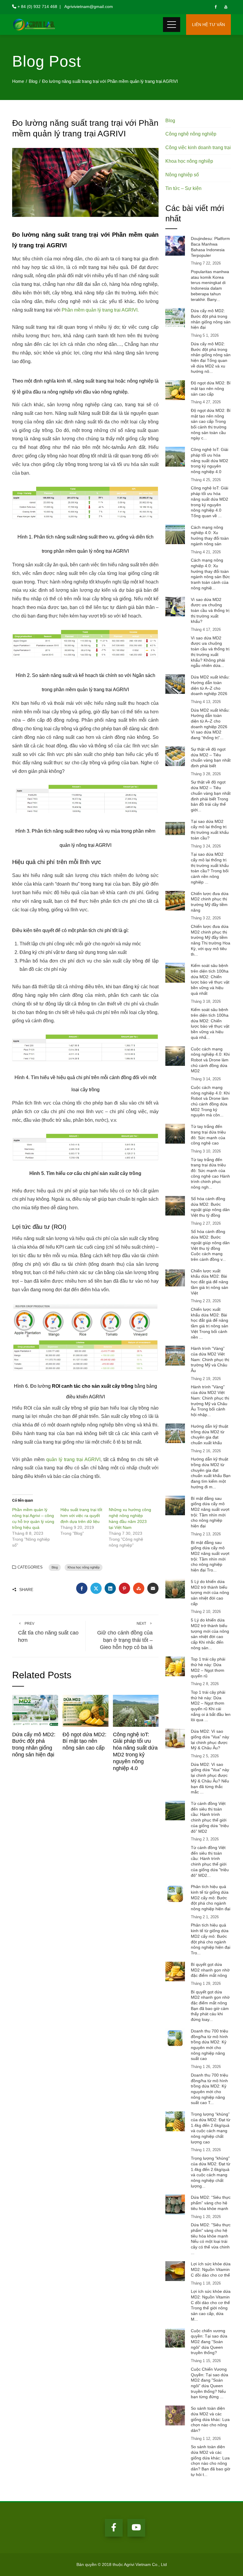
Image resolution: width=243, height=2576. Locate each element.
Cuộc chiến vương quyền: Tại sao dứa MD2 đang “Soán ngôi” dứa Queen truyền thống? (209, 2342)
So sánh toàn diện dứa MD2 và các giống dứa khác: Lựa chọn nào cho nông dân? (210, 2419)
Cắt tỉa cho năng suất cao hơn (48, 1632)
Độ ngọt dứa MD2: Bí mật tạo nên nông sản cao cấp (84, 1741)
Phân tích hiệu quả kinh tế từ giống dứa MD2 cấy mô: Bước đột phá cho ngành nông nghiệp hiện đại (211, 1898)
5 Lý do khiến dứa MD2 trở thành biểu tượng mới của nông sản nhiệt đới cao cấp (210, 1593)
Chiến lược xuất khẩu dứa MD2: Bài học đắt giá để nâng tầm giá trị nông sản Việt (210, 1282)
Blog (55, 1567)
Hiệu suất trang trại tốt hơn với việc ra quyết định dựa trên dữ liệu (81, 1516)
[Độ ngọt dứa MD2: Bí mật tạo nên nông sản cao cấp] (85, 1710)
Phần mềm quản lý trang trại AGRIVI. (100, 310)
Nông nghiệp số (182, 175)
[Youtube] (136, 2528)
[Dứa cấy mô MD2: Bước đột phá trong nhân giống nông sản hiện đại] (35, 1710)
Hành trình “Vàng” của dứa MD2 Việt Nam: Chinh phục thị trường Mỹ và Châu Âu (210, 1359)
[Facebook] (114, 2528)
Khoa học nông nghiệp (84, 1567)
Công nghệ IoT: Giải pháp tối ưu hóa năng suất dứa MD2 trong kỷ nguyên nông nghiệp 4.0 (210, 461)
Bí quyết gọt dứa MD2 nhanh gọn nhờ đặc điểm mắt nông (210, 1970)
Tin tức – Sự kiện (183, 188)
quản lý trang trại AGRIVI (73, 1459)
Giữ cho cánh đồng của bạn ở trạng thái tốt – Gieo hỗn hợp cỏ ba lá (125, 1636)
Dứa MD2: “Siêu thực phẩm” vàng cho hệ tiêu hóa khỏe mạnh (211, 2203)
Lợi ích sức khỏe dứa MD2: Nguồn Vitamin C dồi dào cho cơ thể (211, 2269)
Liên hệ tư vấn (208, 25)
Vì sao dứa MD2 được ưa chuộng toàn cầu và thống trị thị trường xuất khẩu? (210, 611)
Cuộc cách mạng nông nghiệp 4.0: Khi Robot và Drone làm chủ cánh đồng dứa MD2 (210, 1060)
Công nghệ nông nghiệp (191, 134)
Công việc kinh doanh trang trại (198, 148)
